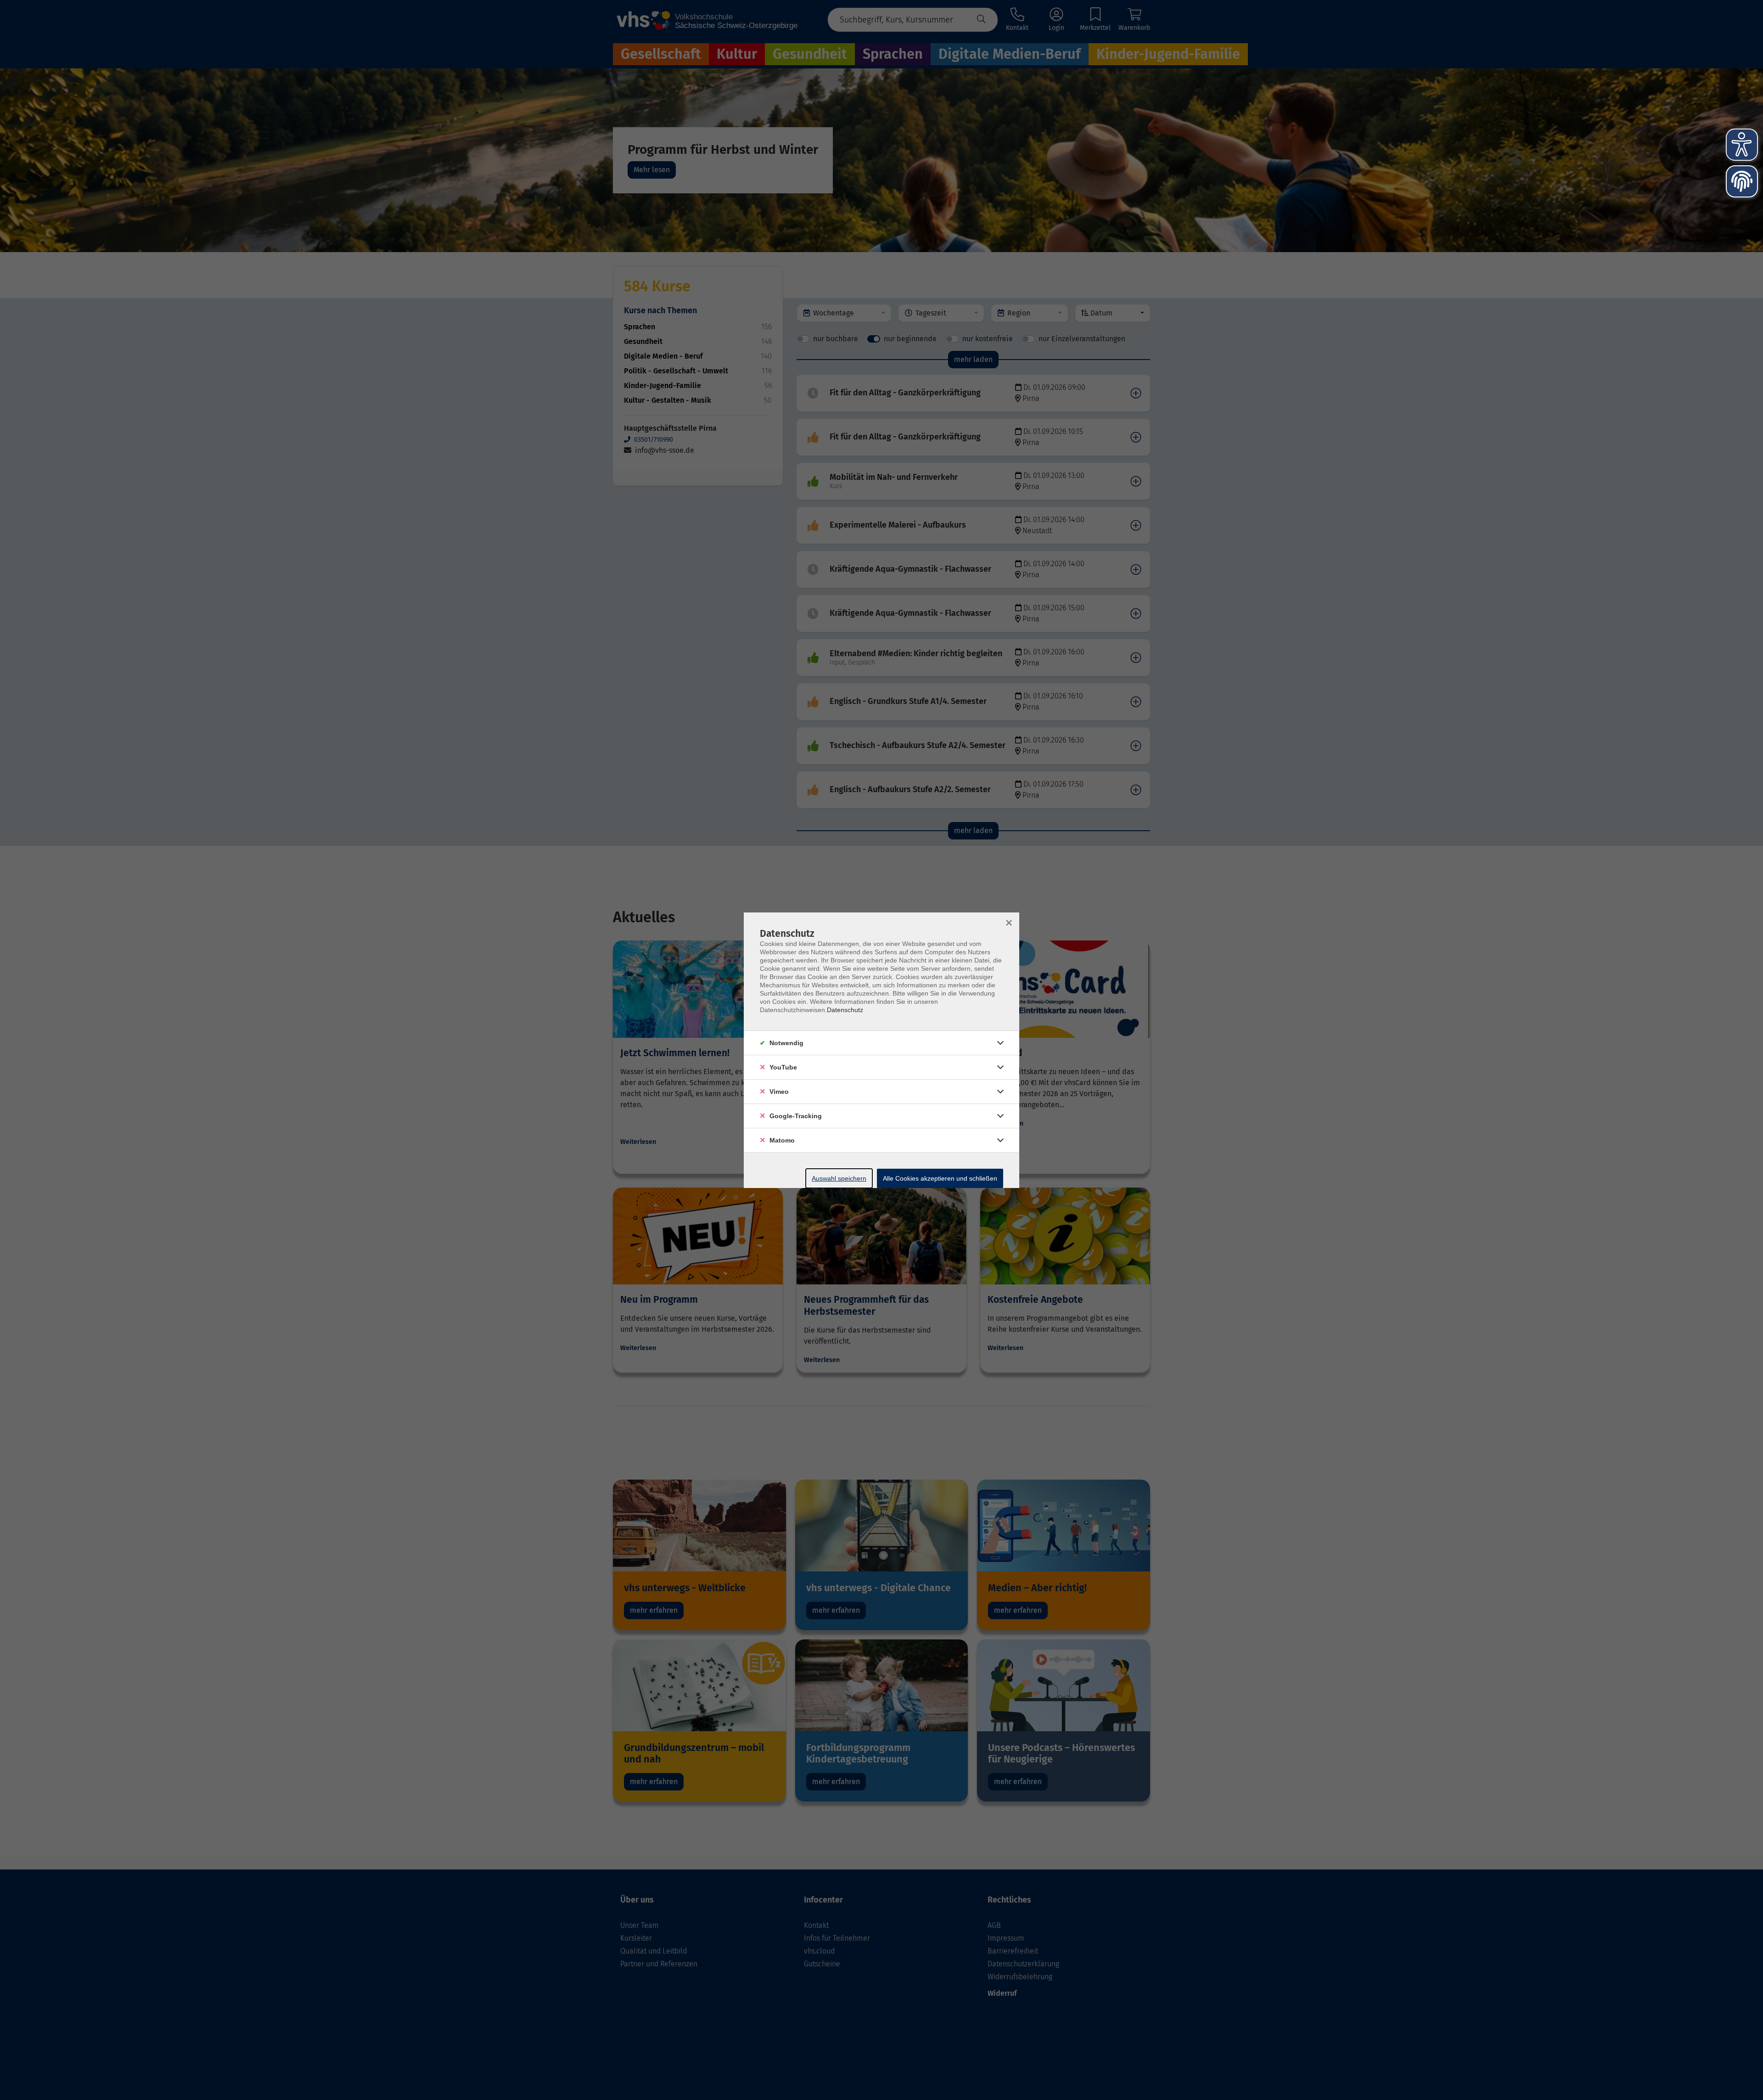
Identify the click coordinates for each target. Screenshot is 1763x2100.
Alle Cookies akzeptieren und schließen (940, 1178)
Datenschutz (845, 1010)
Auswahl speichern (839, 1178)
